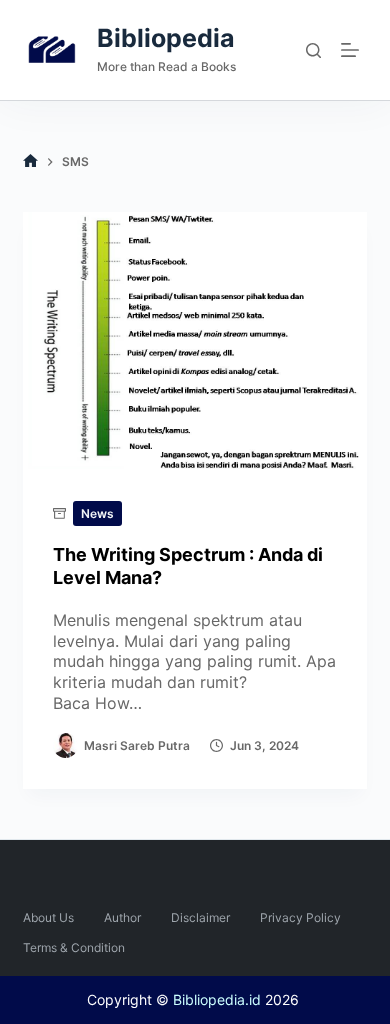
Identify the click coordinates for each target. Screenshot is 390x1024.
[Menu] (354, 50)
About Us (48, 917)
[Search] (313, 50)
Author (122, 917)
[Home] (30, 161)
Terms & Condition (74, 947)
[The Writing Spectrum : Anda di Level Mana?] (194, 340)
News (97, 513)
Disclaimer (200, 917)
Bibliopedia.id (217, 999)
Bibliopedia (166, 38)
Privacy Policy (300, 917)
